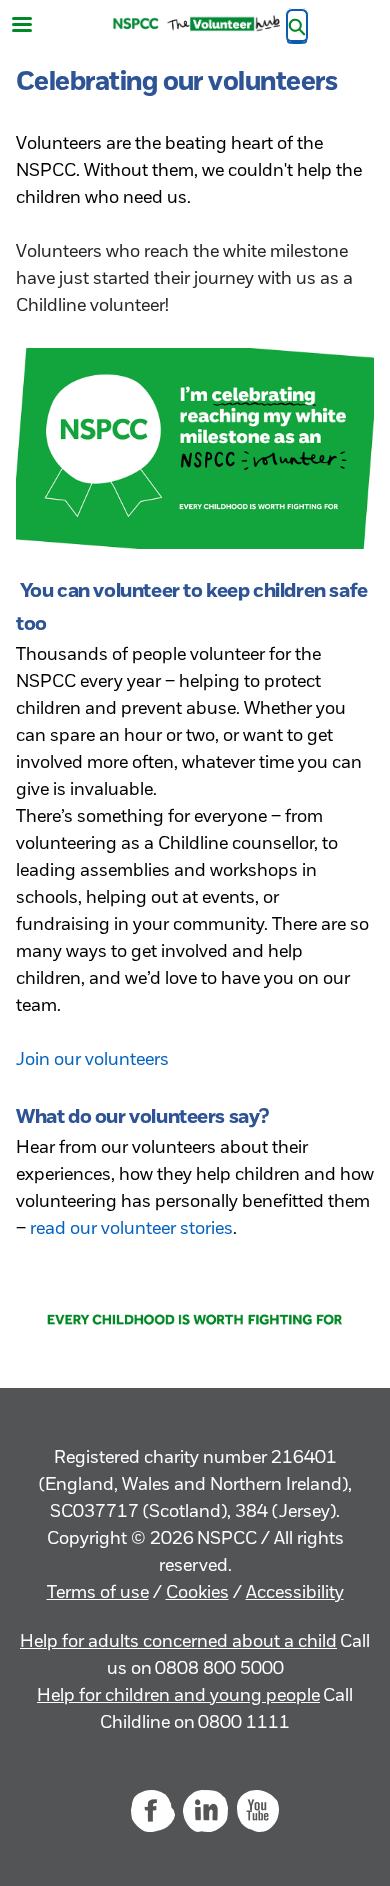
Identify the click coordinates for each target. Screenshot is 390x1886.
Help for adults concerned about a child (178, 1643)
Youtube (258, 1811)
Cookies (197, 1594)
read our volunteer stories (131, 1230)
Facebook (152, 1811)
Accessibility (295, 1594)
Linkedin (205, 1811)
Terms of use (98, 1594)
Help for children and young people (178, 1697)
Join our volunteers (92, 1061)
